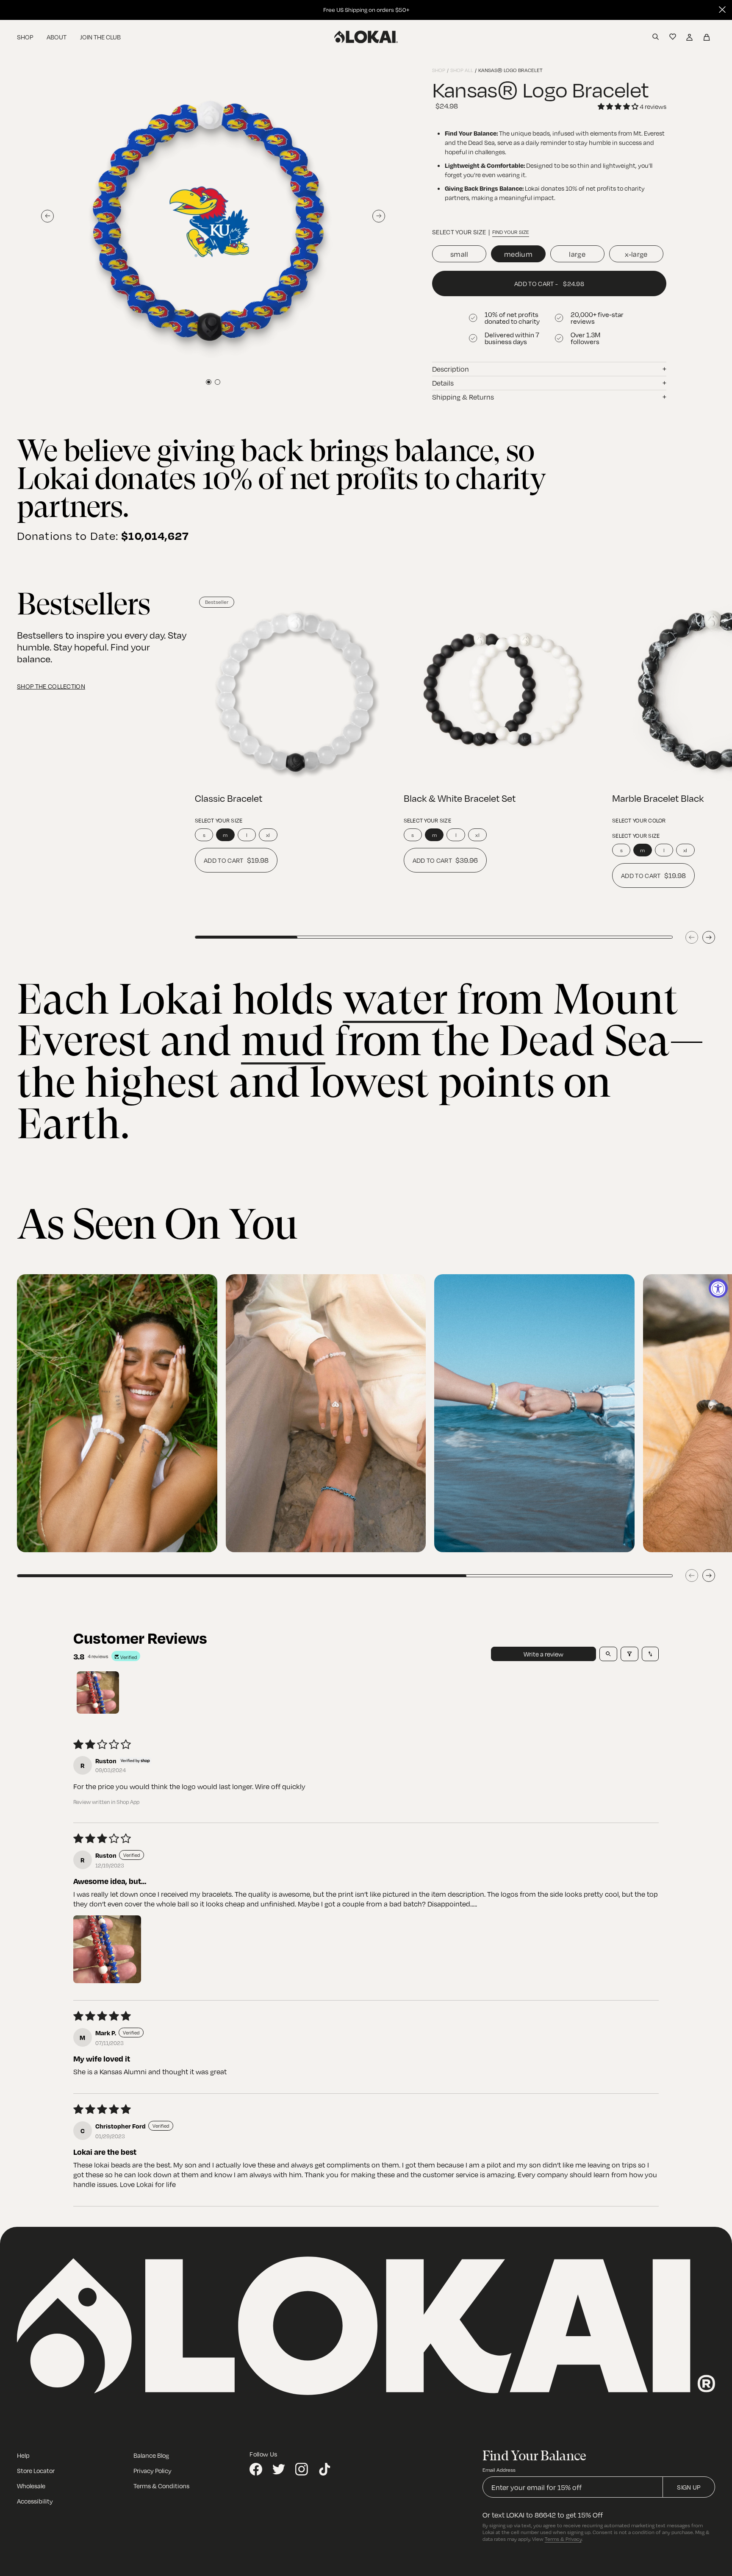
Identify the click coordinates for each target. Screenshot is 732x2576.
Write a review (543, 1654)
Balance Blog (151, 2455)
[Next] (709, 937)
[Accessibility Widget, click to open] (718, 1288)
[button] (107, 1949)
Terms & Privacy (563, 2539)
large (577, 254)
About (57, 37)
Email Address (499, 2470)
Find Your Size (511, 232)
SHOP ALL (462, 70)
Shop (25, 37)
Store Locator (36, 2470)
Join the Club (100, 37)
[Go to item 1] (98, 1692)
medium (518, 254)
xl (268, 835)
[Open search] (608, 1654)
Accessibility (35, 2501)
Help (23, 2455)
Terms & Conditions (161, 2486)
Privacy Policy (152, 2470)
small (459, 254)
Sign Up (689, 2487)
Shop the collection (51, 686)
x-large (636, 254)
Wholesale (31, 2486)
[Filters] (629, 1654)
